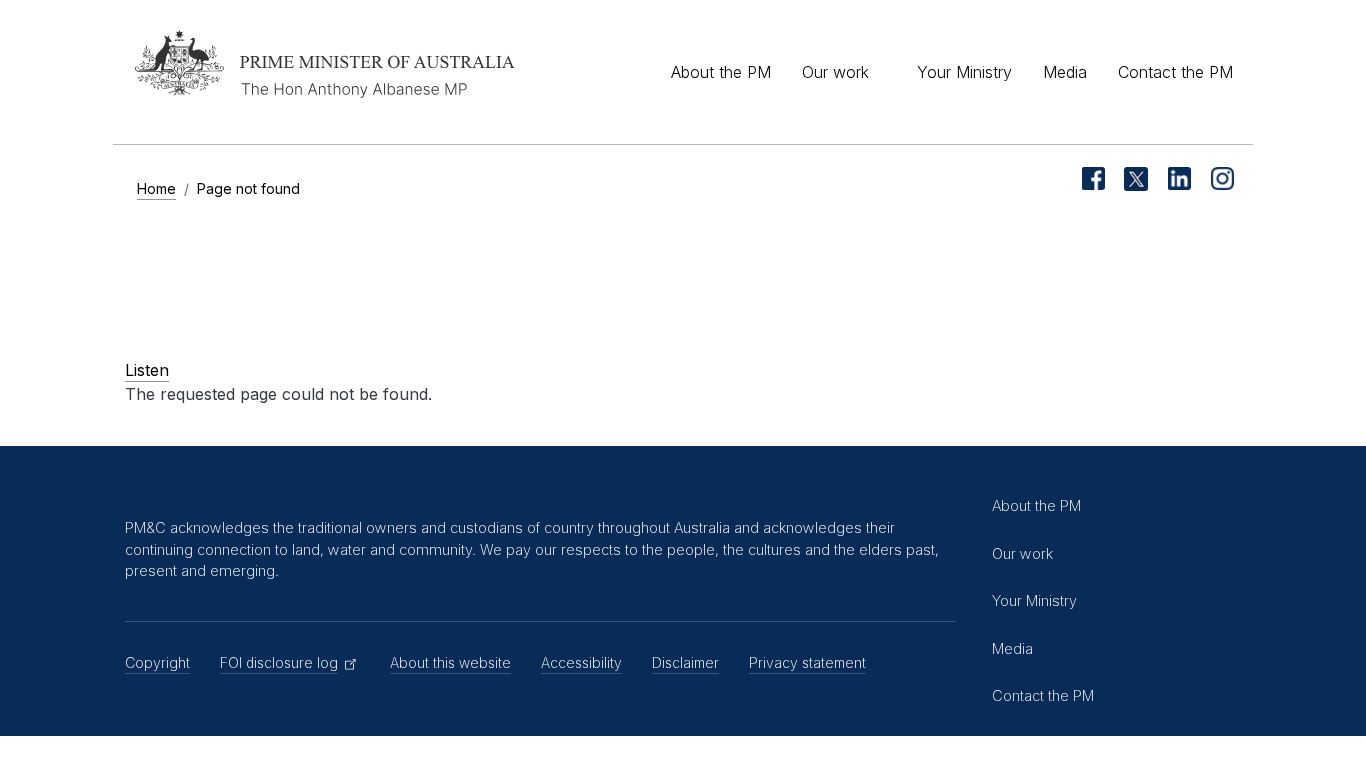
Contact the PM (1175, 72)
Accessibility (581, 662)
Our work (835, 72)
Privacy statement (807, 662)
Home (156, 188)
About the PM (721, 72)
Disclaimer (685, 662)
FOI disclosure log (279, 662)
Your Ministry (964, 72)
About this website (450, 662)
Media (1065, 72)
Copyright (157, 662)
